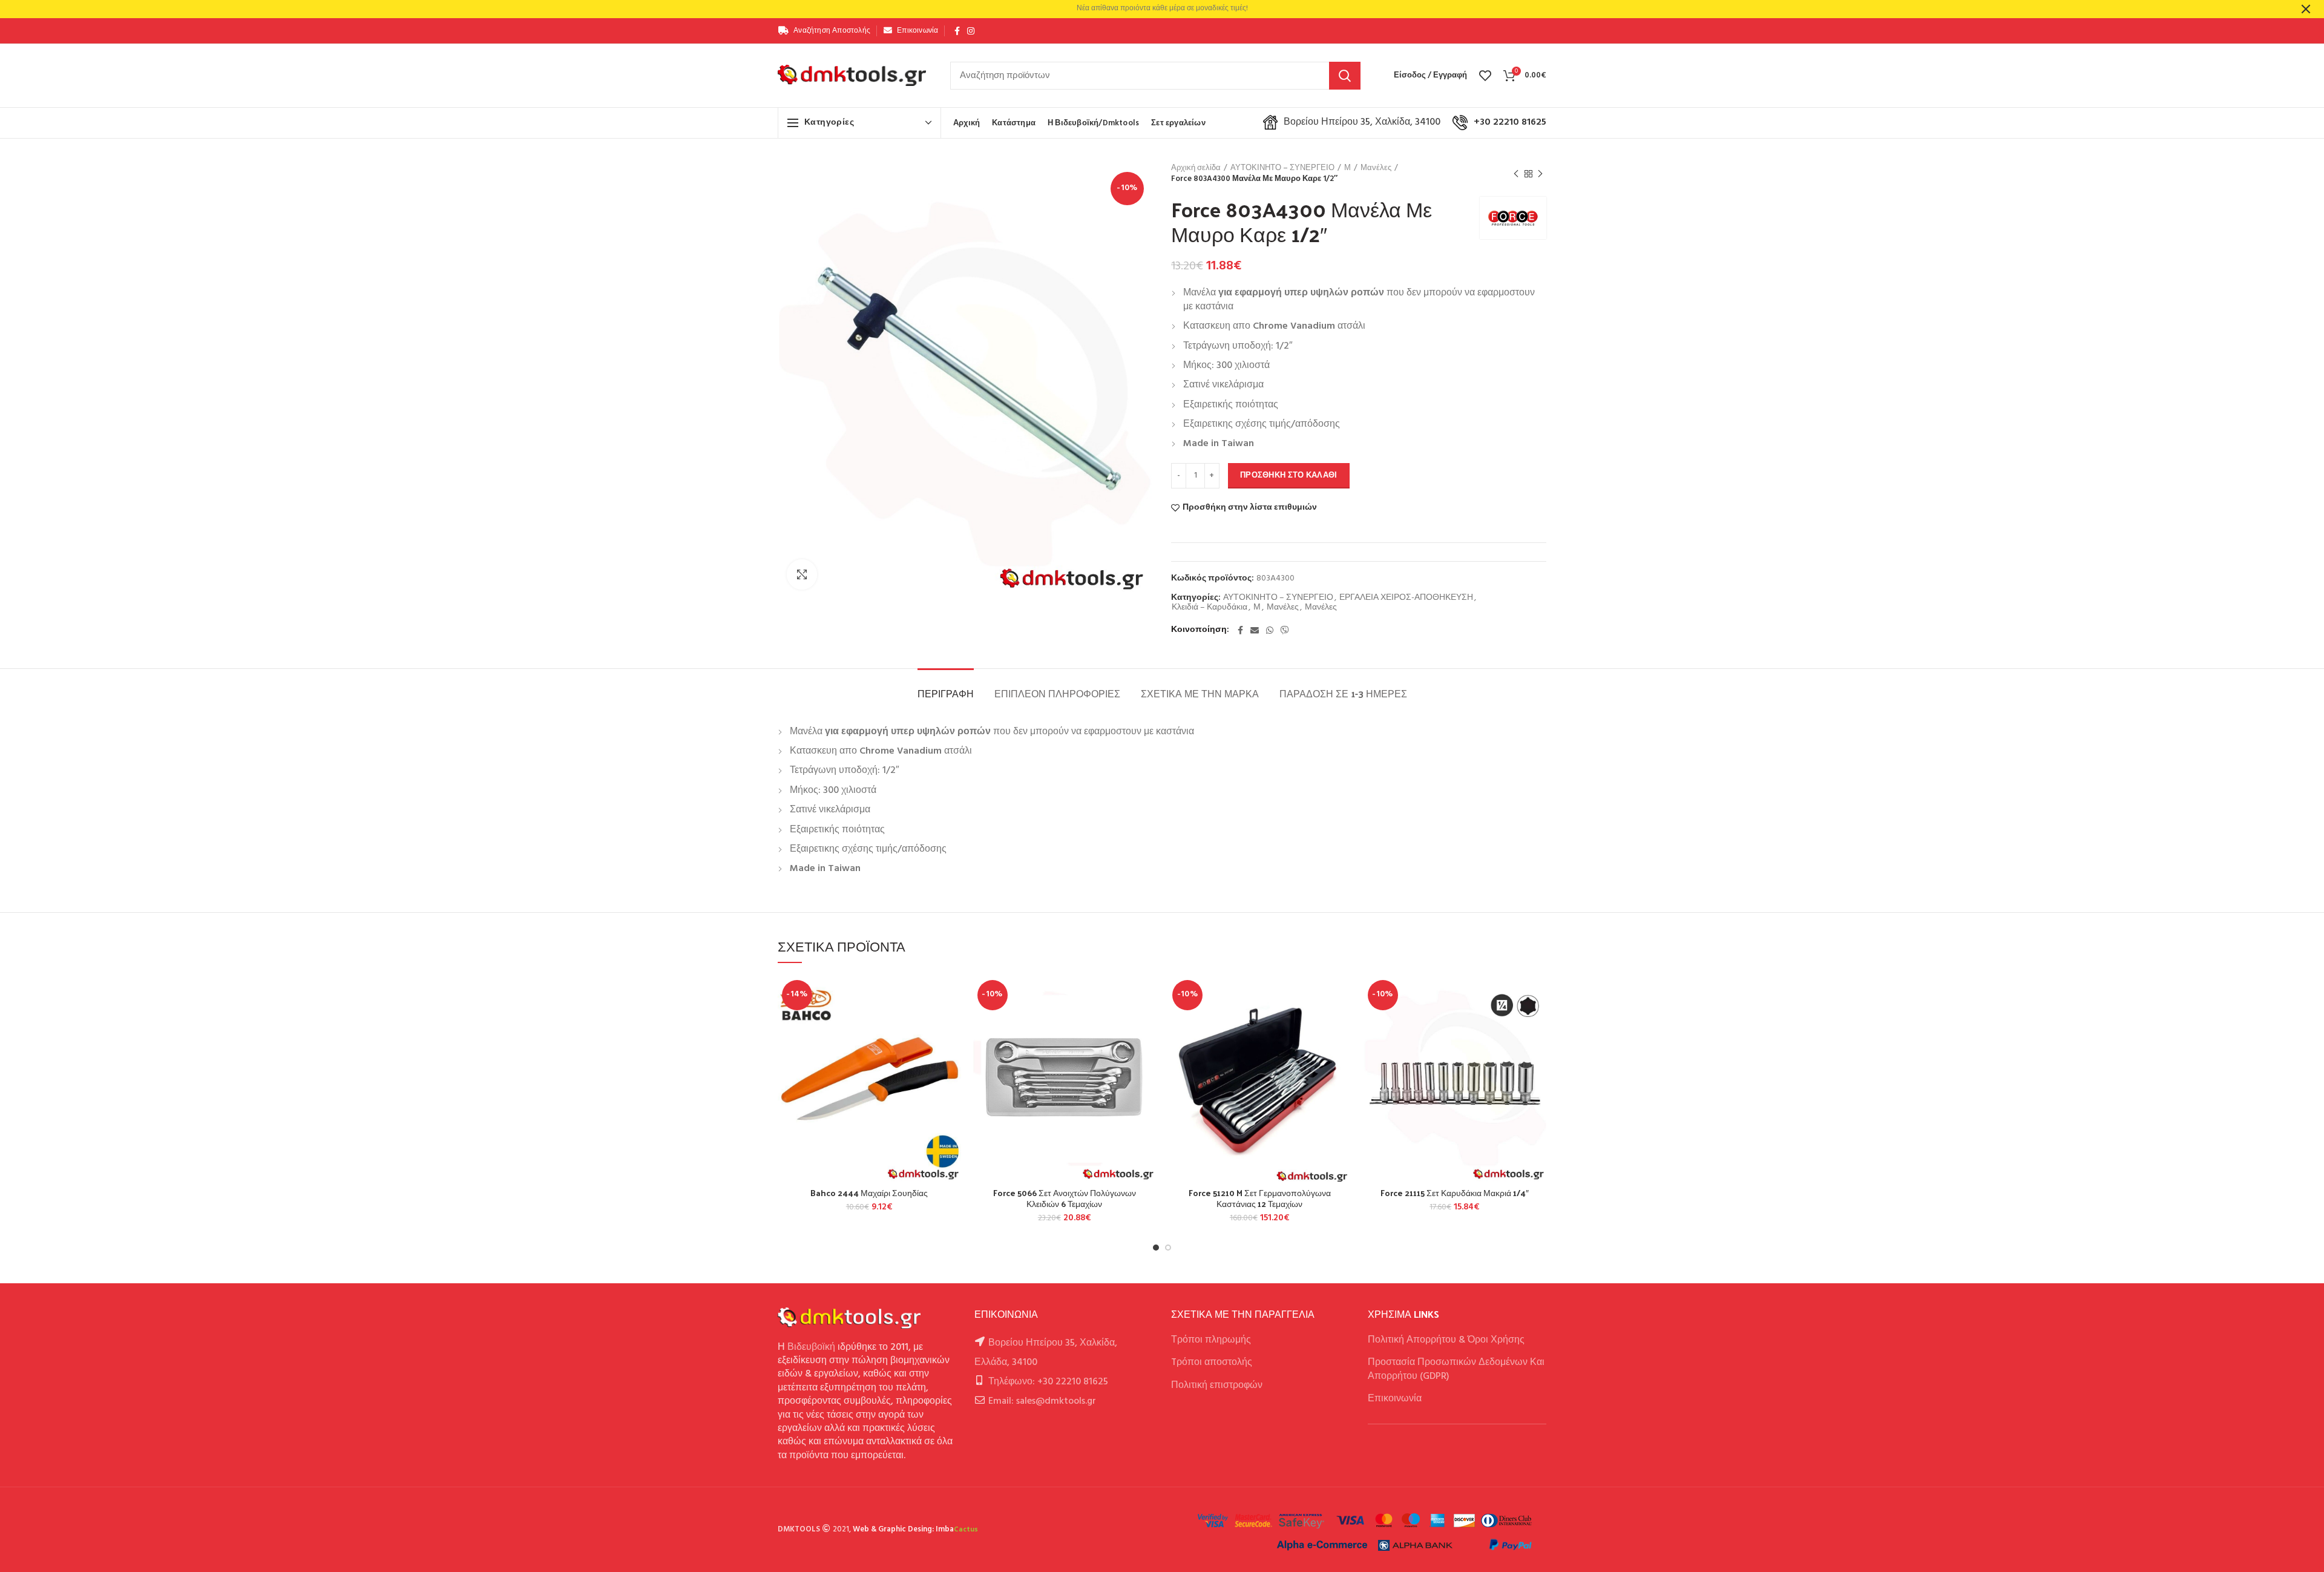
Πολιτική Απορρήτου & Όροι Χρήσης (1446, 1340)
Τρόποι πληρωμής (1211, 1340)
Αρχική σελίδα (1196, 168)
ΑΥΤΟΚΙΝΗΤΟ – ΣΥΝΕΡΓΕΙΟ (1282, 168)
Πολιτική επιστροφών (1217, 1386)
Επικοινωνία (1395, 1399)
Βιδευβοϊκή (811, 1347)
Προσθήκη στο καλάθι (1289, 475)
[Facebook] (957, 31)
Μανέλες (1376, 168)
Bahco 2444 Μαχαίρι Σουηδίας (869, 1193)
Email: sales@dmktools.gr (1042, 1401)
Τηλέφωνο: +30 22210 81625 (1048, 1382)
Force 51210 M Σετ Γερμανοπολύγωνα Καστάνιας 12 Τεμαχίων (1260, 1199)
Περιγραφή (946, 693)
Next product (1540, 174)
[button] (952, 1023)
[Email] (1255, 630)
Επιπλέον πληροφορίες (1057, 693)
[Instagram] (971, 31)
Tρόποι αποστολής (1212, 1363)
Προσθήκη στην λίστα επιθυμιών (1250, 508)
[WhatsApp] (1270, 630)
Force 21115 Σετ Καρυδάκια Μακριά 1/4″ (1455, 1193)
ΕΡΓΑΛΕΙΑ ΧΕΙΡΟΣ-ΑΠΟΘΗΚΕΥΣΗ (1406, 598)
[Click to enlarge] (802, 574)
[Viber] (1285, 630)
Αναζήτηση (1345, 76)
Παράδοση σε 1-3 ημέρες (1343, 693)
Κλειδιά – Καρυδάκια (1210, 608)
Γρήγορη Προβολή (952, 1050)
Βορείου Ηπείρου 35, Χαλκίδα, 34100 (1362, 122)
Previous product (1516, 174)
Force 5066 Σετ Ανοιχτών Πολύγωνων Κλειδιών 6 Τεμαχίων (1065, 1199)
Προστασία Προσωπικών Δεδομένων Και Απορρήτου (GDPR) (1456, 1369)
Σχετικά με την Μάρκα (1200, 693)
